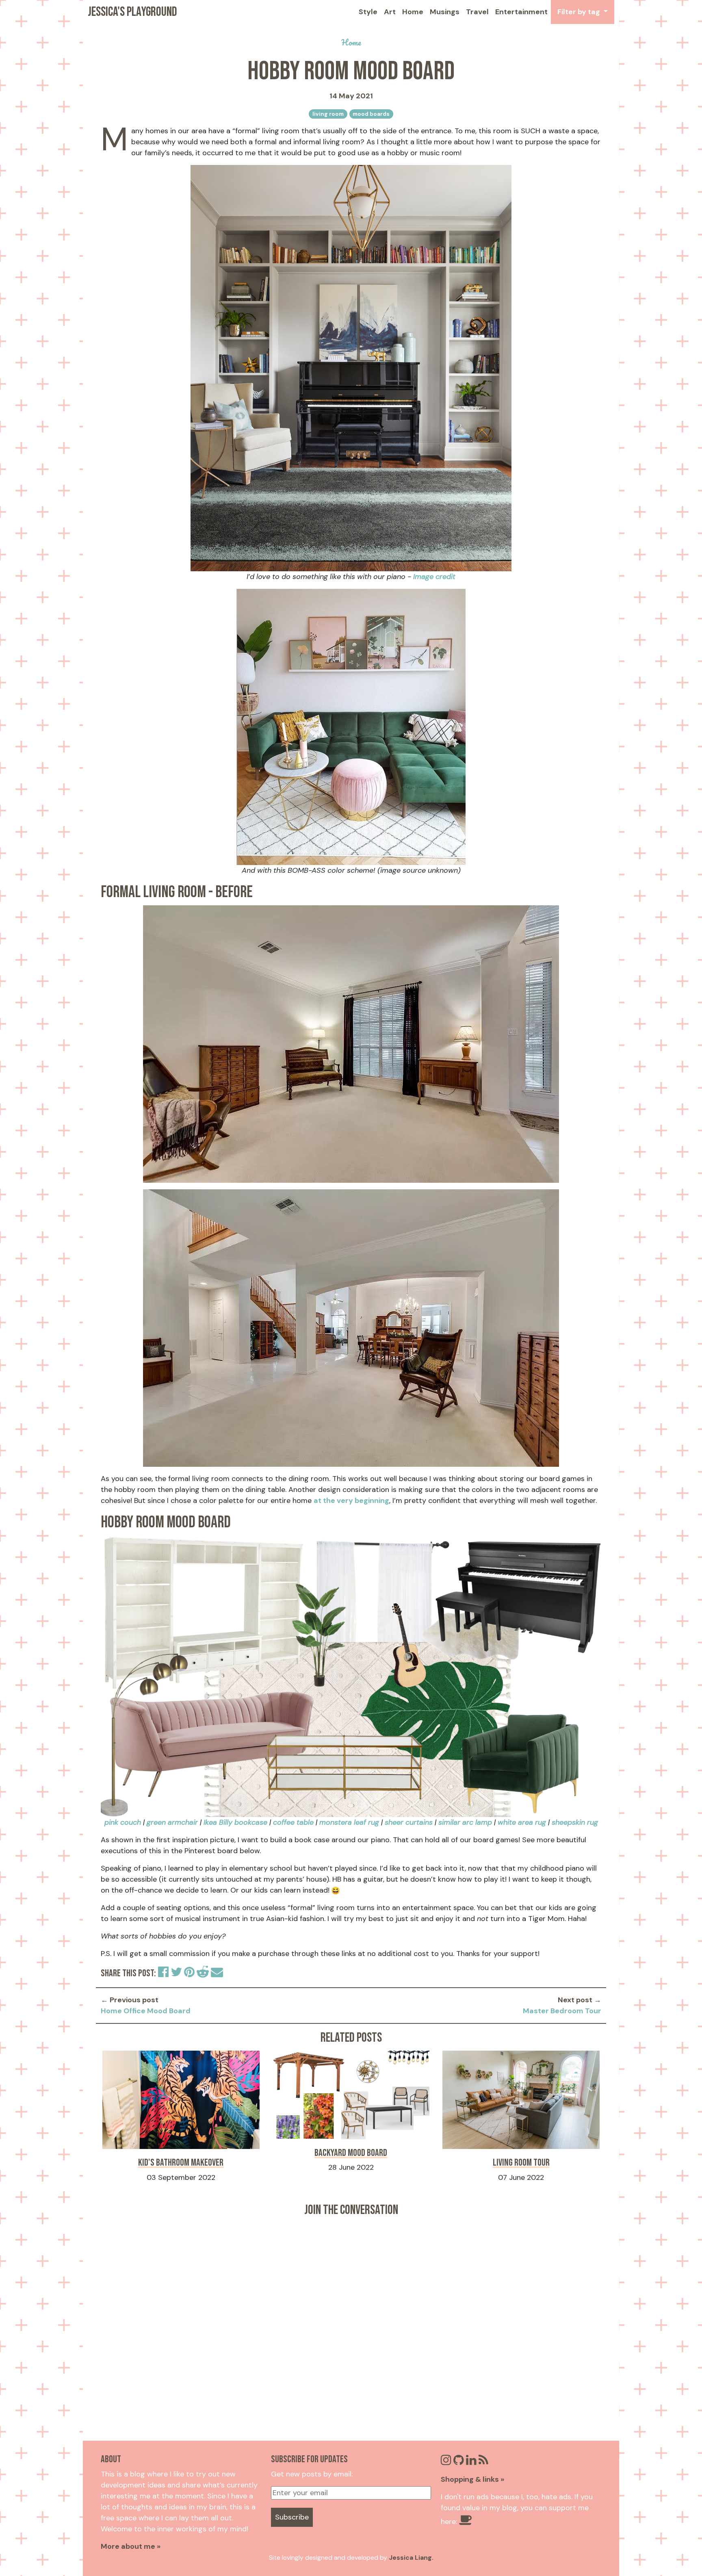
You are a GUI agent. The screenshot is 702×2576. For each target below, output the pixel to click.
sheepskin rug (575, 1822)
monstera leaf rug (349, 1822)
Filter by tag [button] (580, 12)
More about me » (131, 2546)
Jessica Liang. (411, 2558)
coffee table (293, 1822)
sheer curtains (409, 1822)
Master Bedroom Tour (562, 2011)
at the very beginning (351, 1500)
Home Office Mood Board (146, 2011)
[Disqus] (351, 2323)
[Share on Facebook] (164, 1974)
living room (328, 114)
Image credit (434, 577)
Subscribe (292, 2517)
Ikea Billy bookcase (235, 1822)
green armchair (172, 1822)
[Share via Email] (217, 1974)
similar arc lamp (465, 1822)
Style (368, 12)
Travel (477, 12)
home (351, 42)
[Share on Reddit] (204, 1974)
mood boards (371, 114)
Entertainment (521, 12)
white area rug (522, 1822)
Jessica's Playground (132, 12)
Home (413, 12)
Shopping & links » (472, 2479)
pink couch (123, 1822)
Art (390, 12)
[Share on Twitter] (177, 1974)
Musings (445, 12)
